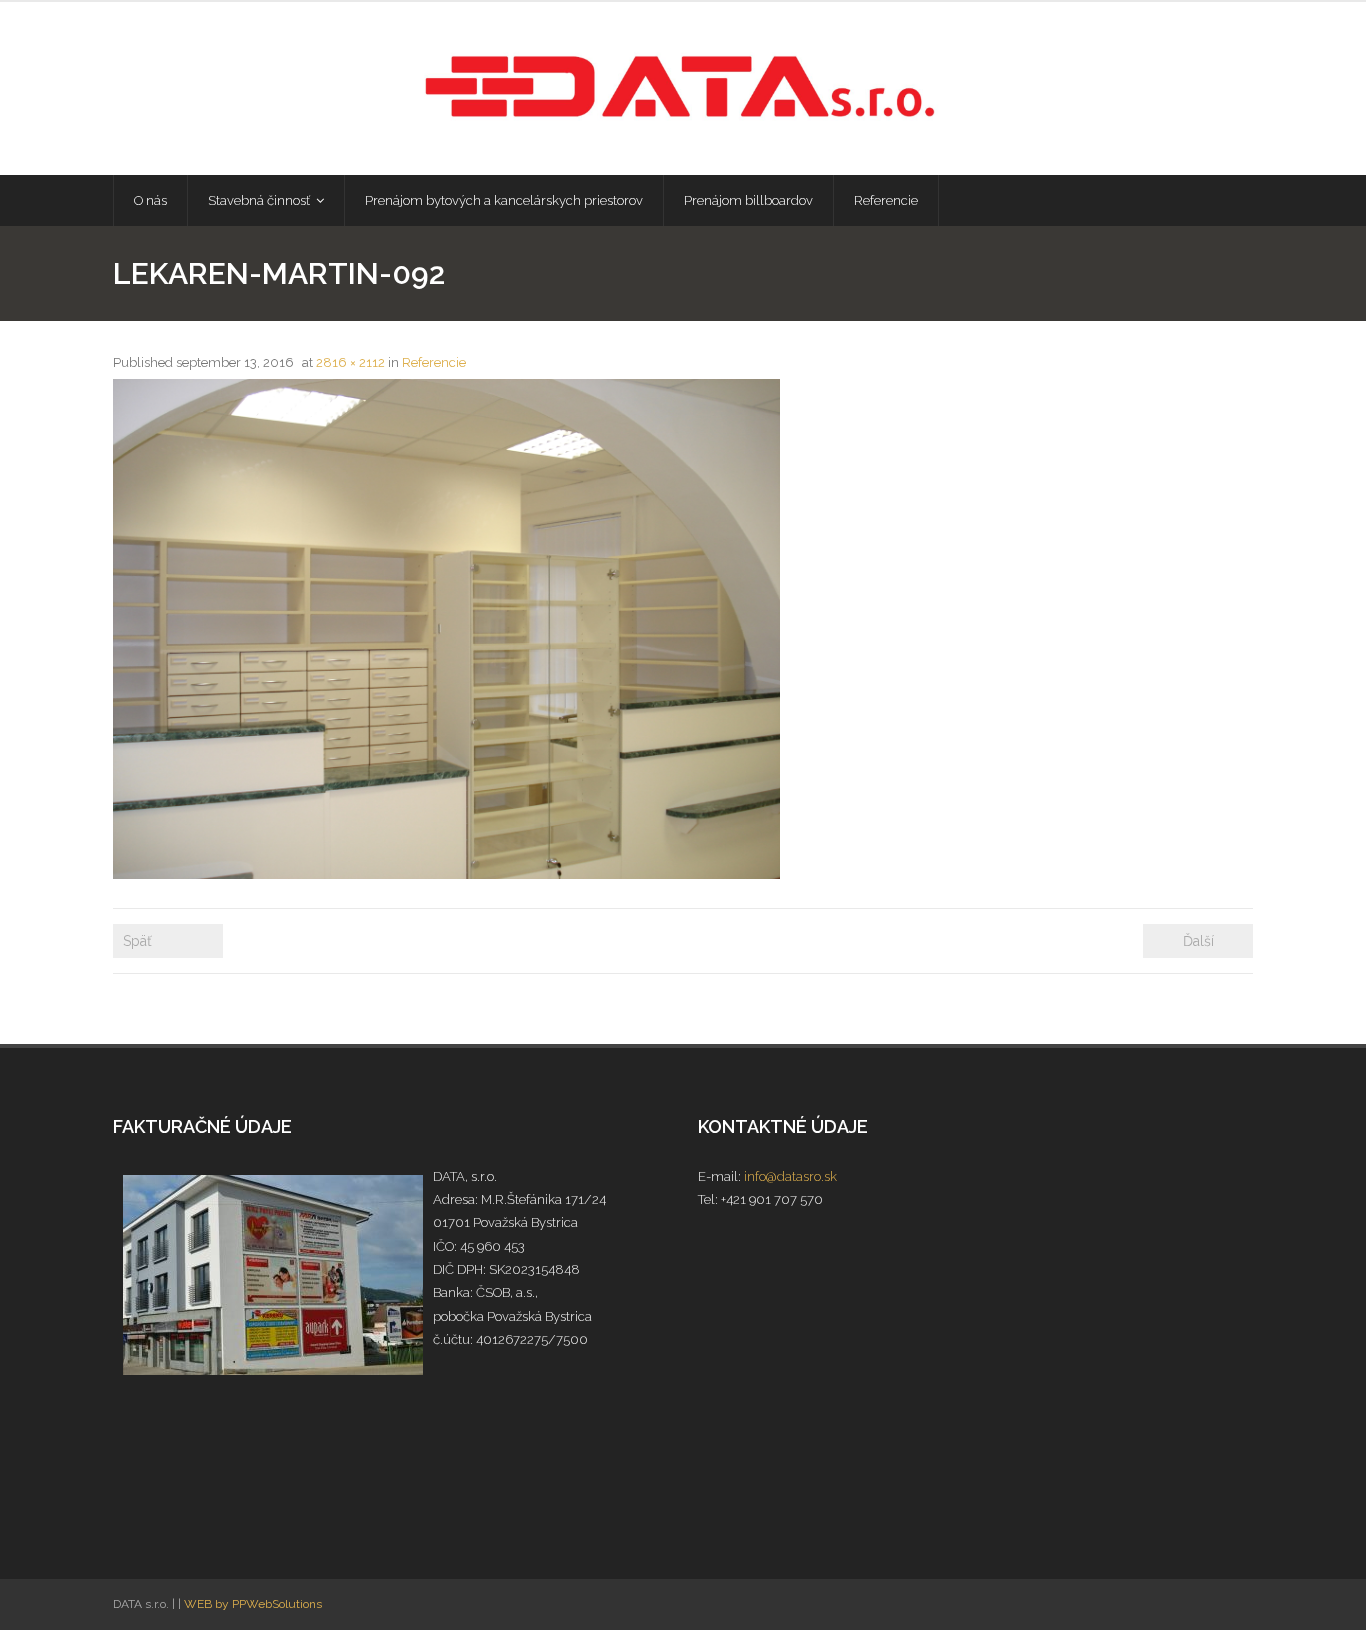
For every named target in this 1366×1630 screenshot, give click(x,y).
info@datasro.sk (790, 1176)
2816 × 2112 (350, 362)
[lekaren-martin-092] (446, 629)
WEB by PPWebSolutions (253, 1604)
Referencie (434, 362)
